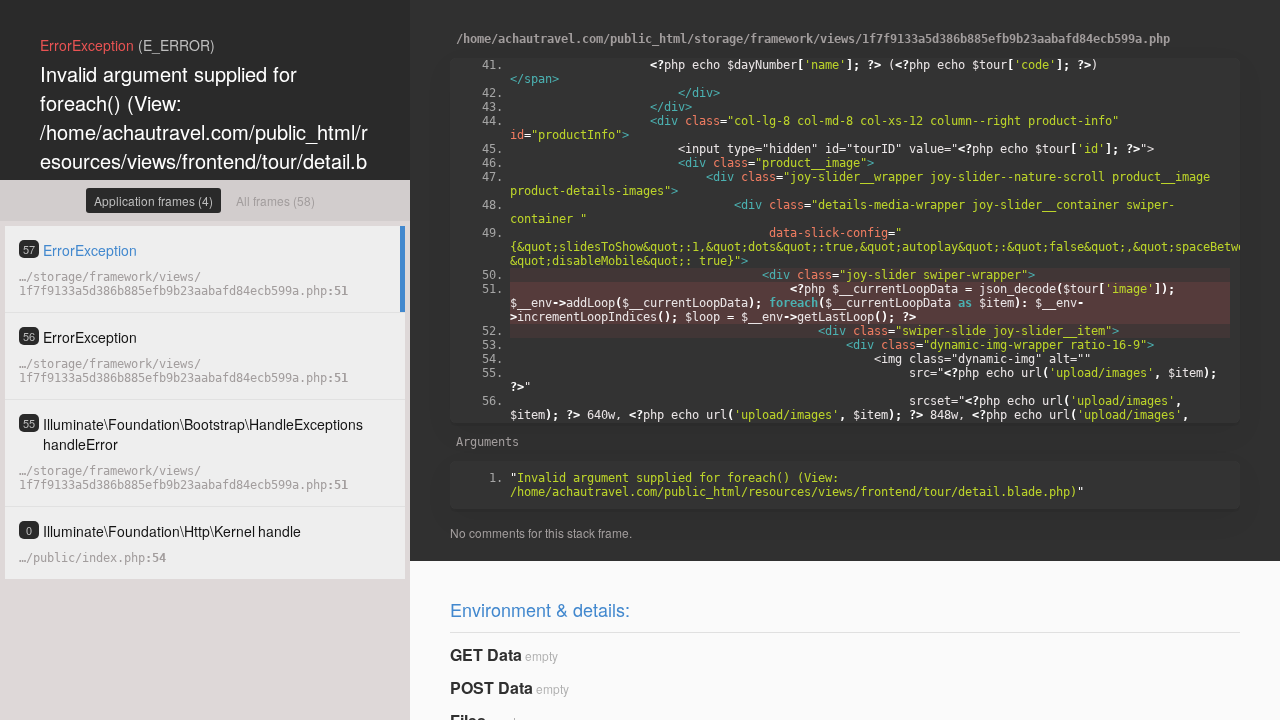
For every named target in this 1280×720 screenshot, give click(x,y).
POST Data (491, 687)
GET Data (486, 654)
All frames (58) (275, 200)
